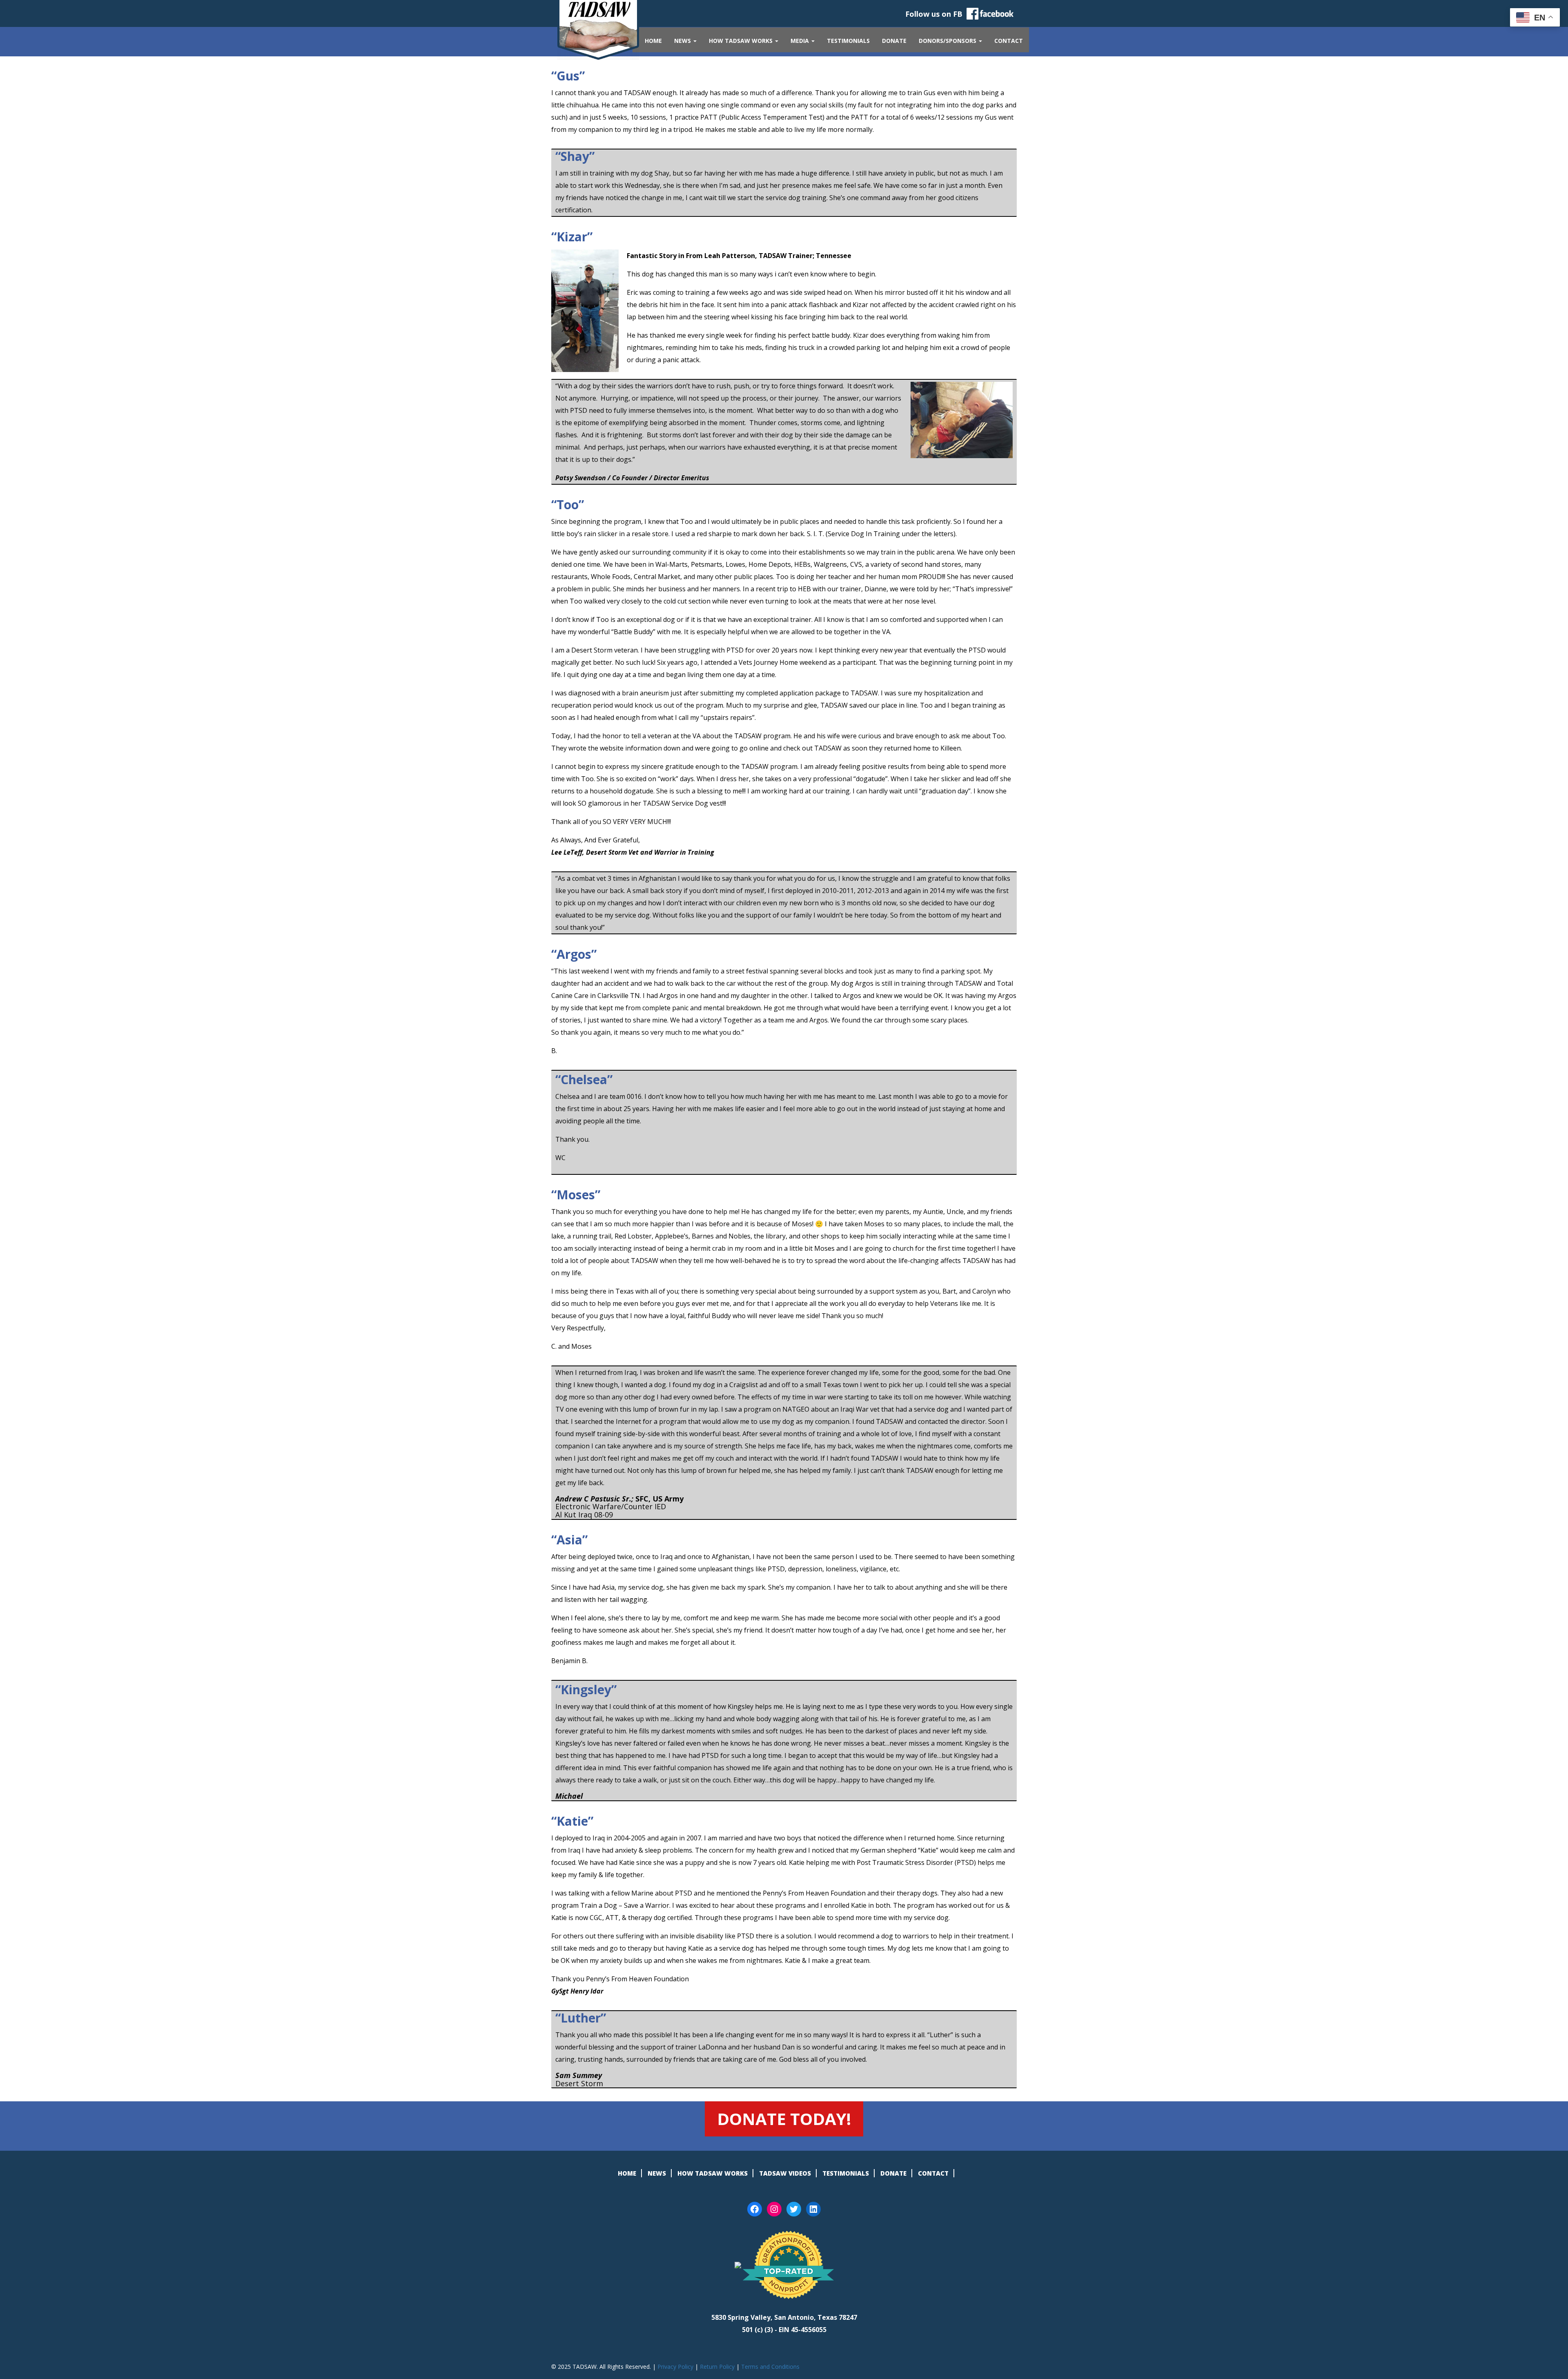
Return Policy (717, 2367)
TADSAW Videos (785, 2173)
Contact (1009, 41)
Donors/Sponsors (948, 41)
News (683, 41)
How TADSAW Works (742, 41)
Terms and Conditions (770, 2367)
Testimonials (848, 41)
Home (653, 41)
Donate (894, 41)
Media (801, 41)
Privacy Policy (675, 2367)
